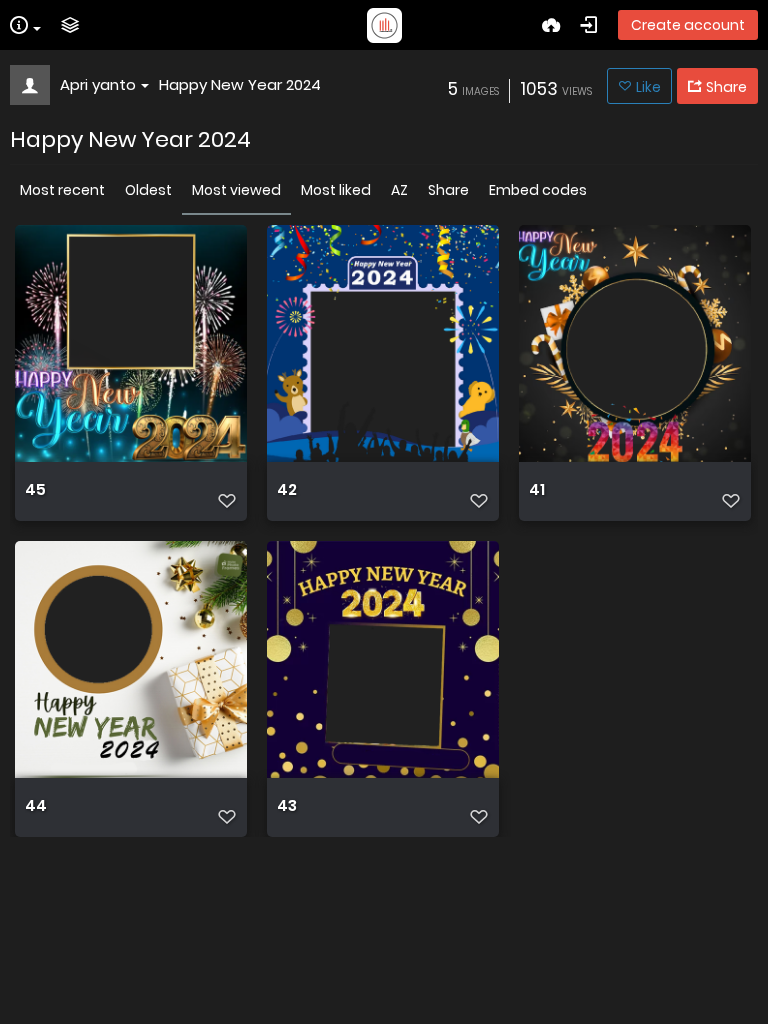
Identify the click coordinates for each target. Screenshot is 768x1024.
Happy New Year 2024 (240, 84)
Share (448, 190)
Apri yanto (98, 84)
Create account (688, 25)
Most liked (336, 190)
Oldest (148, 190)
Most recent (62, 190)
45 (35, 490)
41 (537, 490)
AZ (399, 190)
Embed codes (538, 190)
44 (36, 806)
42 (287, 490)
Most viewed (236, 190)
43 (287, 806)
